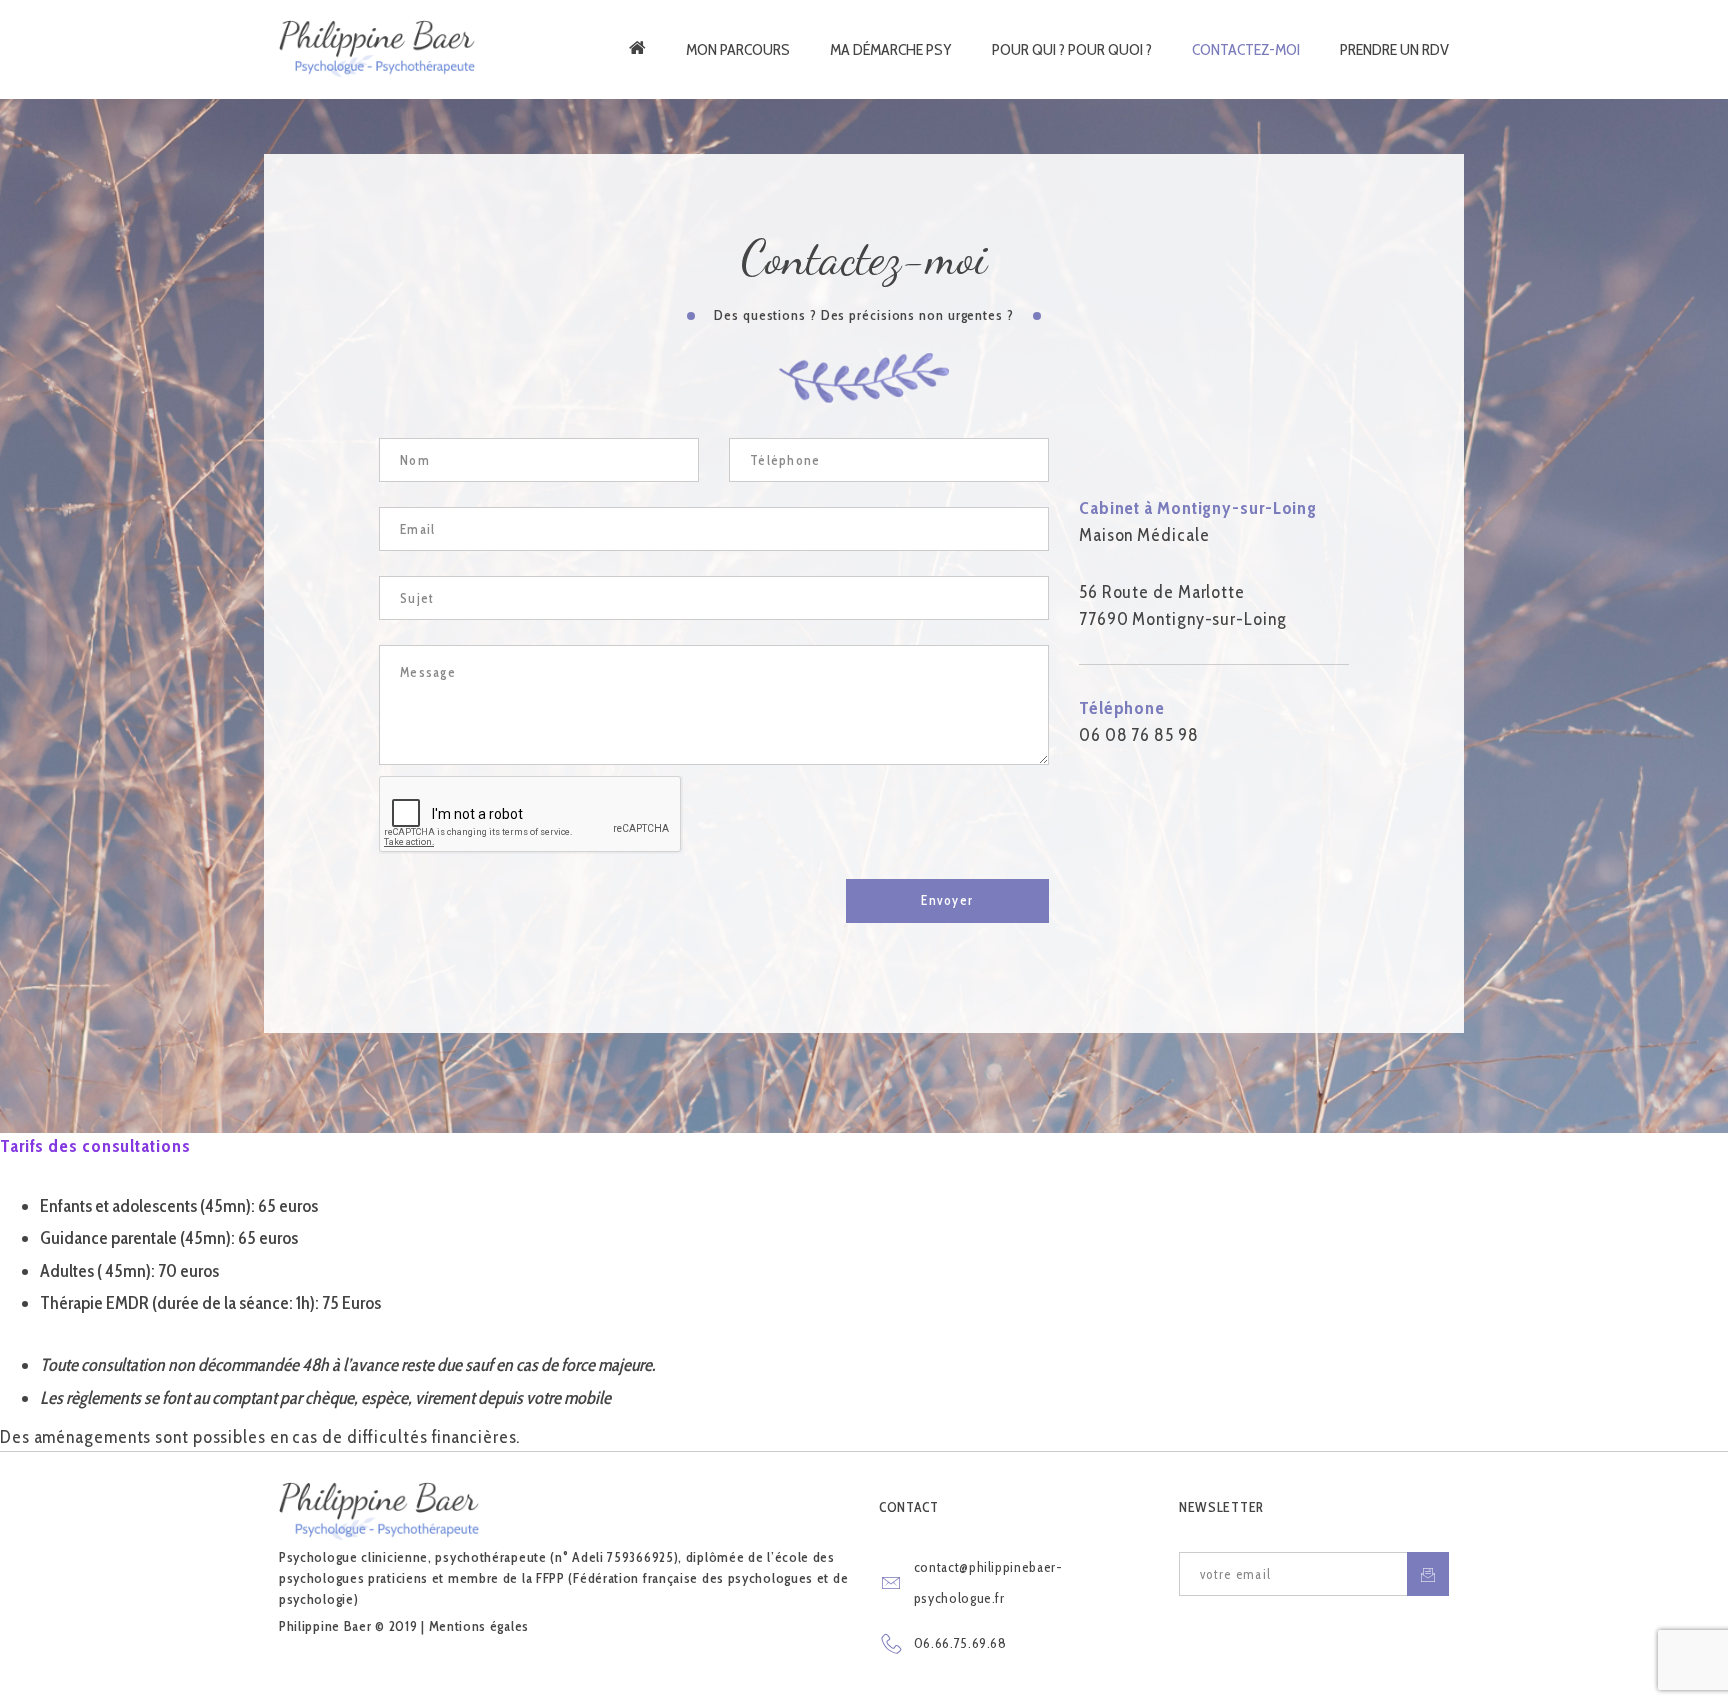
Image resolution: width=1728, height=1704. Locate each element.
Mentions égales (479, 1626)
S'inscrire (1428, 1574)
